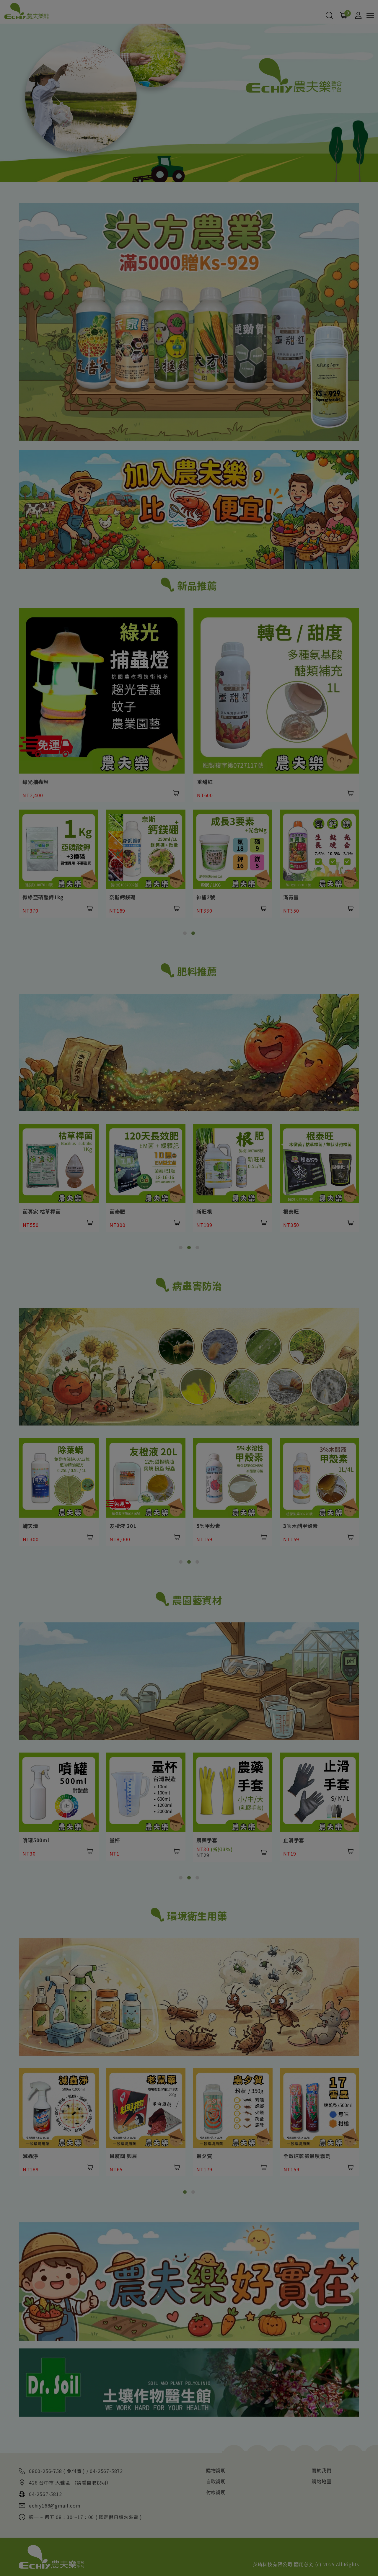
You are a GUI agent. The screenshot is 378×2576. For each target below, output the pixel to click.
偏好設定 (206, 2562)
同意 (167, 2562)
